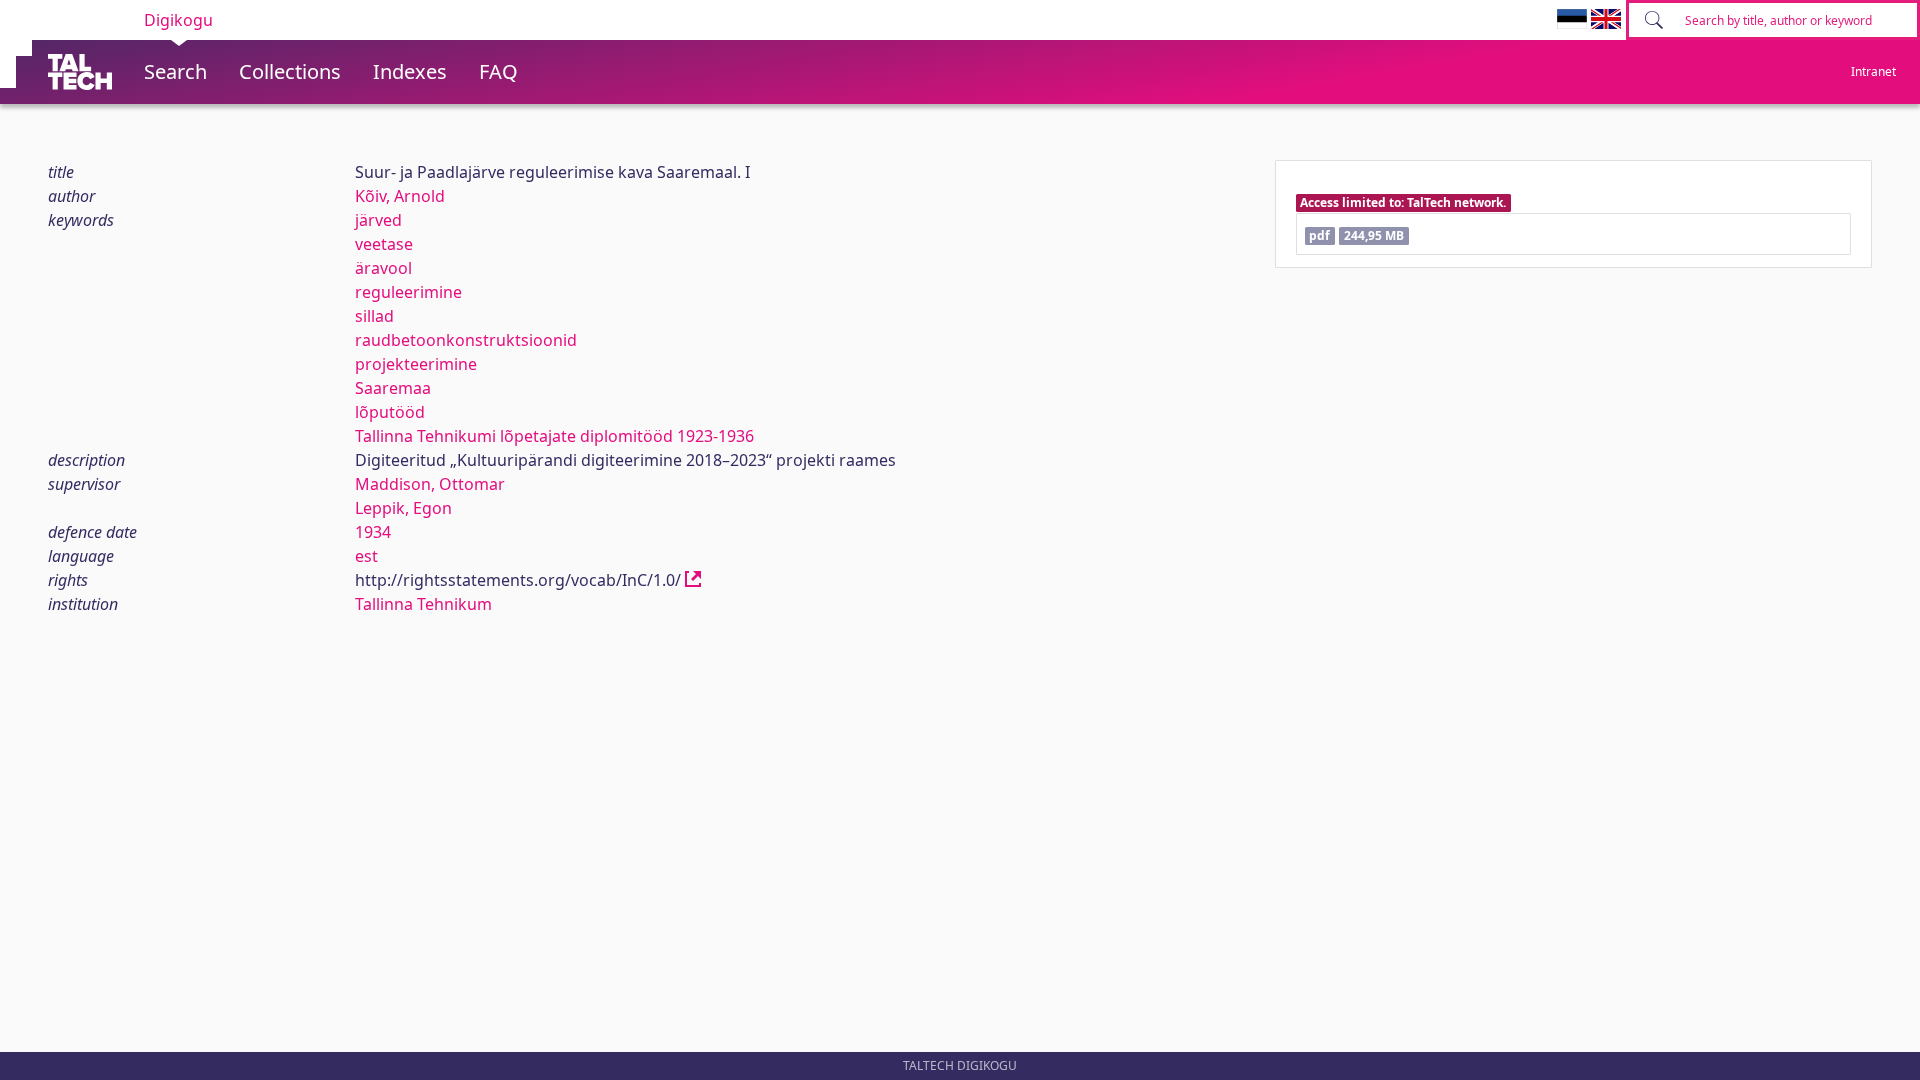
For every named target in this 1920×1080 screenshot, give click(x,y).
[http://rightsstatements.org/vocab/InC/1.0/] (693, 580)
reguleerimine (408, 292)
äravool (383, 268)
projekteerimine (416, 364)
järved (378, 220)
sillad (374, 316)
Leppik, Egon (403, 508)
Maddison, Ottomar (430, 484)
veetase (384, 244)
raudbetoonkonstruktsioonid (466, 340)
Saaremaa (393, 388)
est (366, 556)
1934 (373, 532)
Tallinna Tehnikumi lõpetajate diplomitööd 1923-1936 (554, 436)
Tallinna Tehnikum (423, 604)
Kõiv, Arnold (400, 196)
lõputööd (390, 412)
